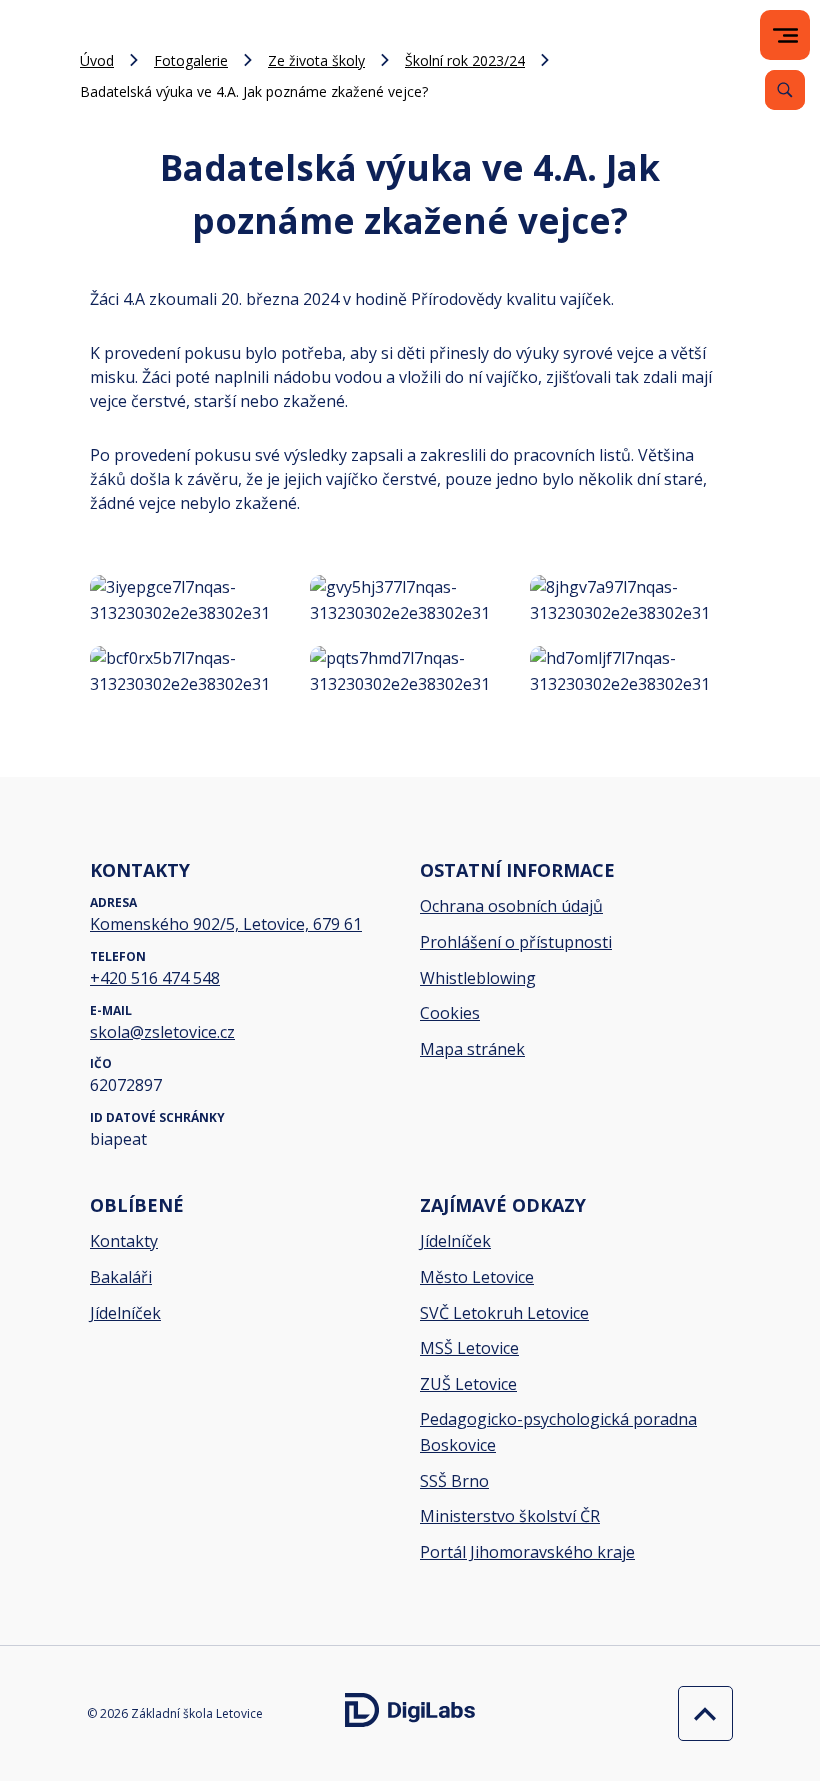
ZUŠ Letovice (468, 1384)
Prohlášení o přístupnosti (516, 942)
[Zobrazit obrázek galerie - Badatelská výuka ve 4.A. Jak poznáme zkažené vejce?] (190, 600)
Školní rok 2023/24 (465, 60)
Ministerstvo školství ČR (510, 1516)
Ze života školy (316, 60)
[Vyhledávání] (785, 90)
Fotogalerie (191, 60)
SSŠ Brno (454, 1481)
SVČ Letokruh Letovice (504, 1313)
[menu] (785, 35)
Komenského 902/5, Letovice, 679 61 (226, 924)
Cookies (450, 1013)
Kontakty (124, 1241)
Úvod (97, 60)
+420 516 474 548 (155, 978)
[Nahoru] (700, 1713)
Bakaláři (121, 1277)
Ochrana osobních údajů (511, 906)
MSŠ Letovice (469, 1348)
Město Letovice (477, 1277)
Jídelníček (125, 1313)
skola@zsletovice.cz (162, 1032)
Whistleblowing (478, 978)
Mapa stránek (472, 1049)
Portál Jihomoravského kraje (527, 1552)
